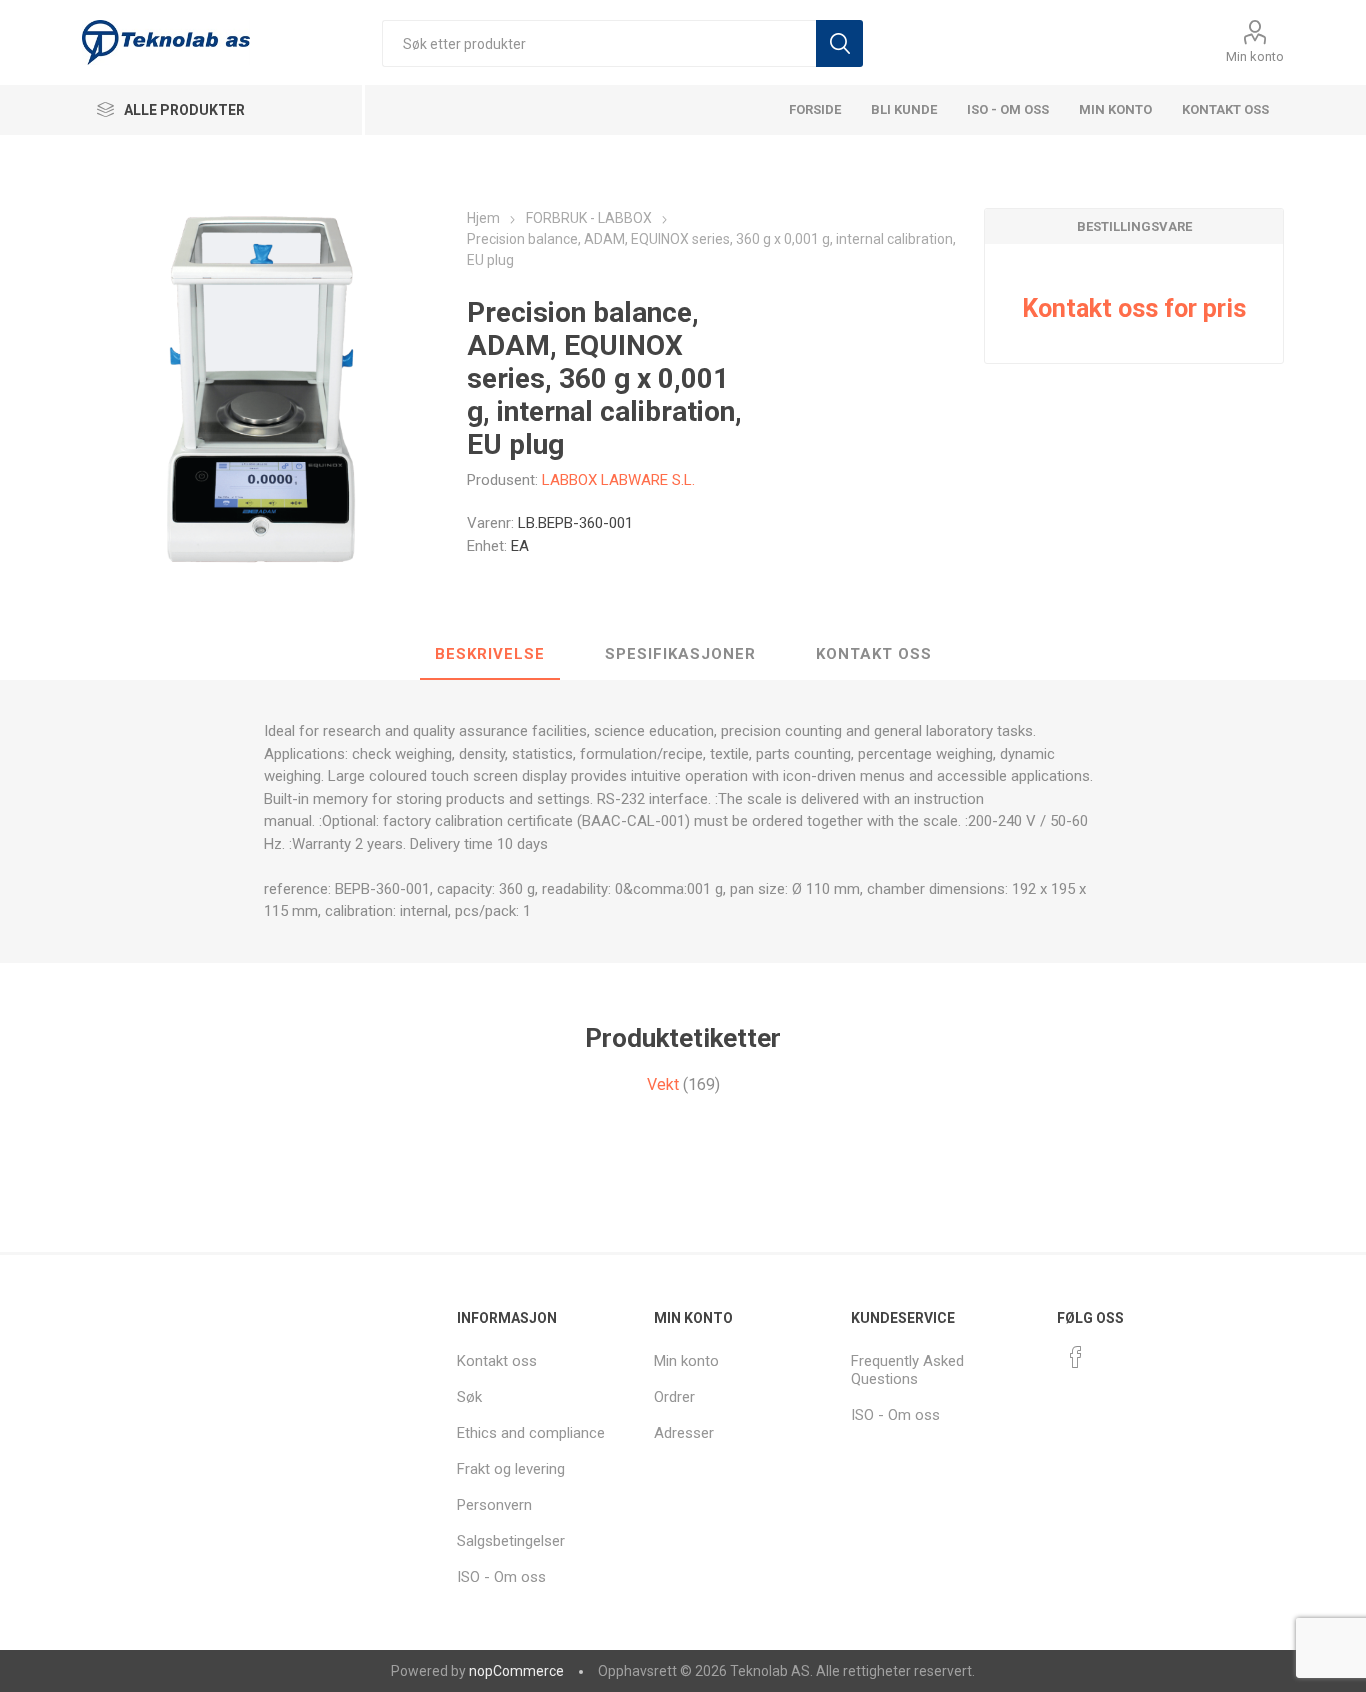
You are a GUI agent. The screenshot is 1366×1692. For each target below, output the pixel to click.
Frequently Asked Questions (907, 1370)
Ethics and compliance (531, 1433)
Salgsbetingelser (511, 1541)
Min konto (1255, 56)
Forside (815, 109)
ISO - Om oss (1008, 109)
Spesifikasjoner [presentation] (680, 654)
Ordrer (674, 1397)
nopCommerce (516, 1671)
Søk (839, 43)
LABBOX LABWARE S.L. (618, 480)
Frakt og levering (511, 1469)
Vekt (663, 1084)
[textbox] (599, 43)
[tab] (490, 655)
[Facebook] (1076, 1357)
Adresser (684, 1433)
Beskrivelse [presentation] (490, 654)
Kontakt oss (1225, 109)
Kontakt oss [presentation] (874, 654)
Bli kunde (904, 109)
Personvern (494, 1505)
